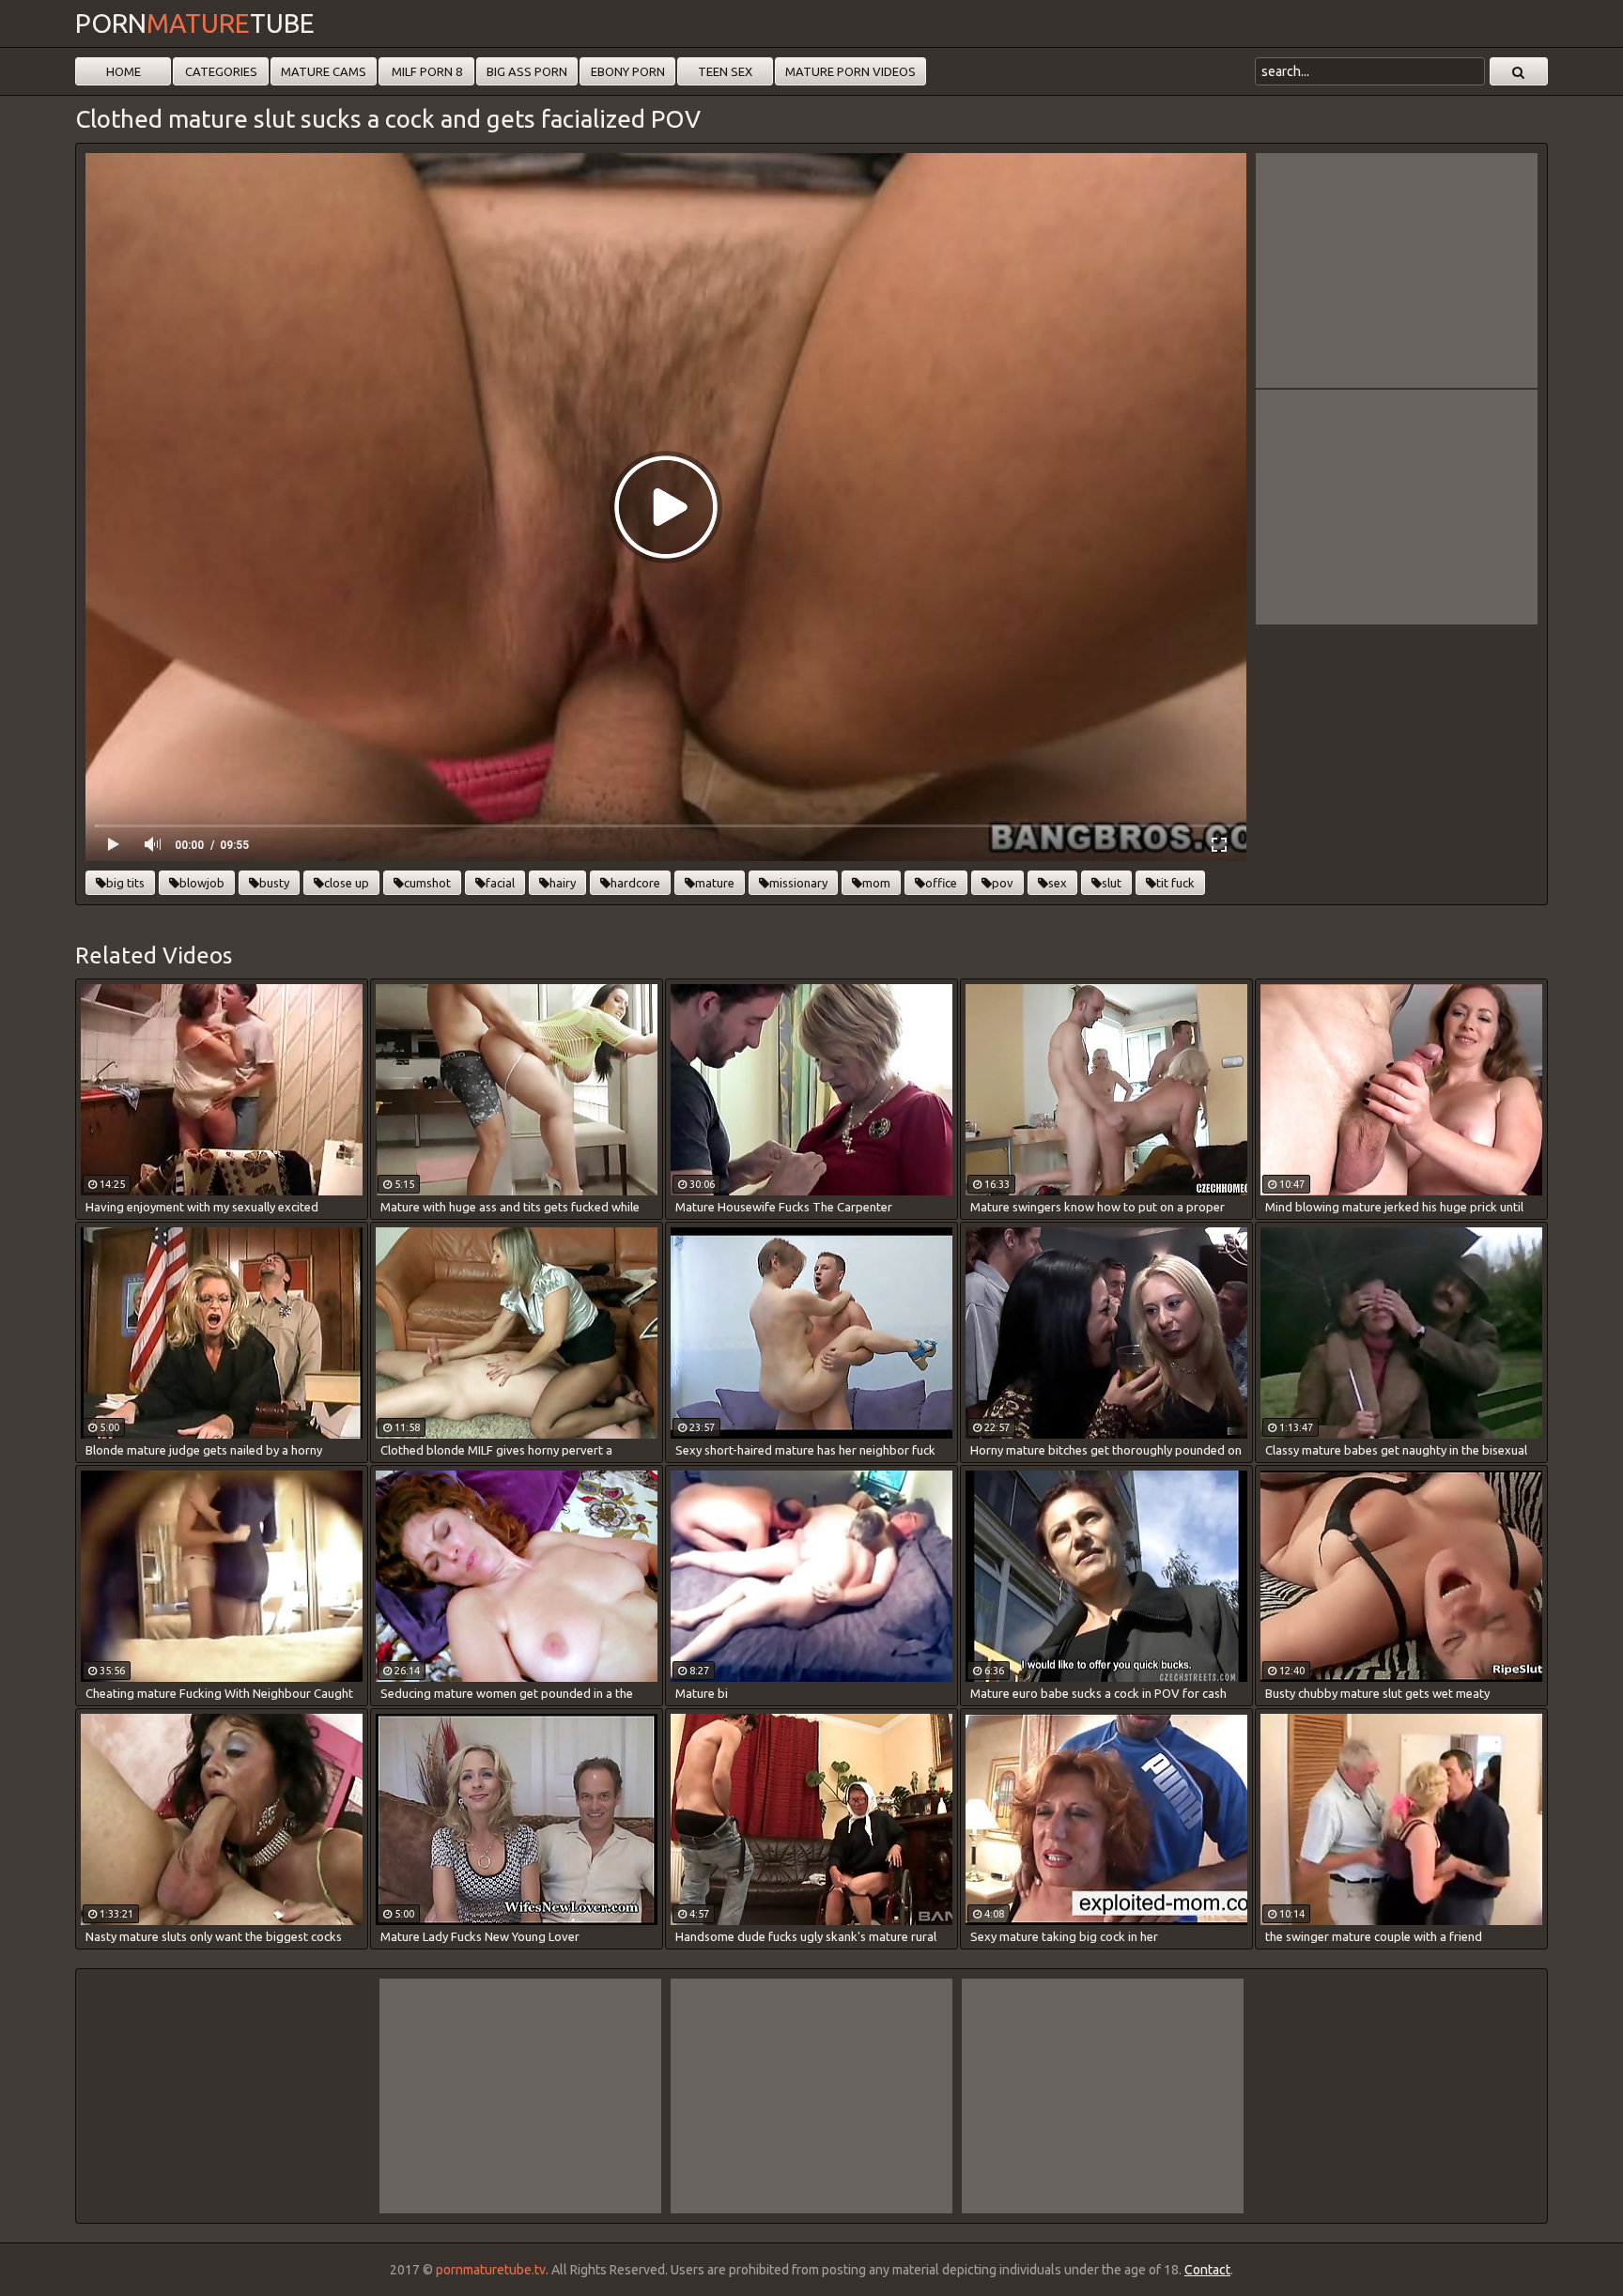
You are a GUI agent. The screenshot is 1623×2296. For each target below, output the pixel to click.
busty (274, 883)
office (941, 883)
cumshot (427, 883)
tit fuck (1175, 883)
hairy (563, 883)
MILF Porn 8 (427, 71)
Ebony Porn (628, 71)
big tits (125, 883)
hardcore (635, 883)
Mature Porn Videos (850, 71)
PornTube (195, 23)
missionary (798, 883)
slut (1112, 883)
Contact (1207, 2270)
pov (1003, 883)
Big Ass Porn (527, 71)
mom (876, 883)
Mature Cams (324, 71)
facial (500, 883)
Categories (221, 71)
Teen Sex (725, 71)
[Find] (1519, 71)
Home (124, 71)
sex (1058, 883)
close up (347, 883)
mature (715, 883)
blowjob (202, 883)
